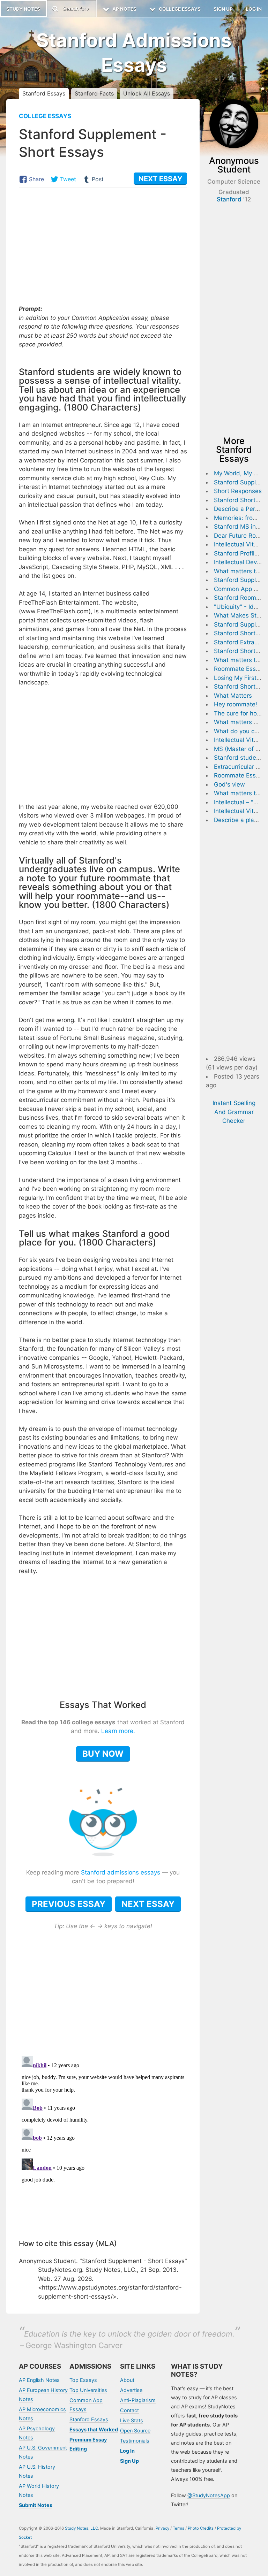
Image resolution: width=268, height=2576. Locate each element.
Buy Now (103, 1754)
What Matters (233, 696)
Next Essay (148, 1904)
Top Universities (88, 2390)
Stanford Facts (94, 93)
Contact (129, 2410)
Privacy (162, 2528)
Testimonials (135, 2441)
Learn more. (118, 1731)
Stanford (229, 199)
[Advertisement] (103, 247)
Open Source (135, 2431)
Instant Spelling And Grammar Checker (234, 1112)
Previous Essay (69, 1904)
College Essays (45, 116)
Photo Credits (201, 2528)
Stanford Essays (44, 93)
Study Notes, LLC (81, 2528)
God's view (229, 784)
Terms (178, 2528)
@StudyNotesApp (209, 2495)
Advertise (131, 2390)
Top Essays (83, 2380)
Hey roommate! (236, 704)
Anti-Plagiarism (138, 2400)
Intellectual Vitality (240, 544)
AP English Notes (39, 2380)
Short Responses (238, 491)
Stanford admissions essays (121, 1872)
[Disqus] (103, 2140)
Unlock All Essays (147, 93)
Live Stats (132, 2420)
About (127, 2380)
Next (160, 179)
